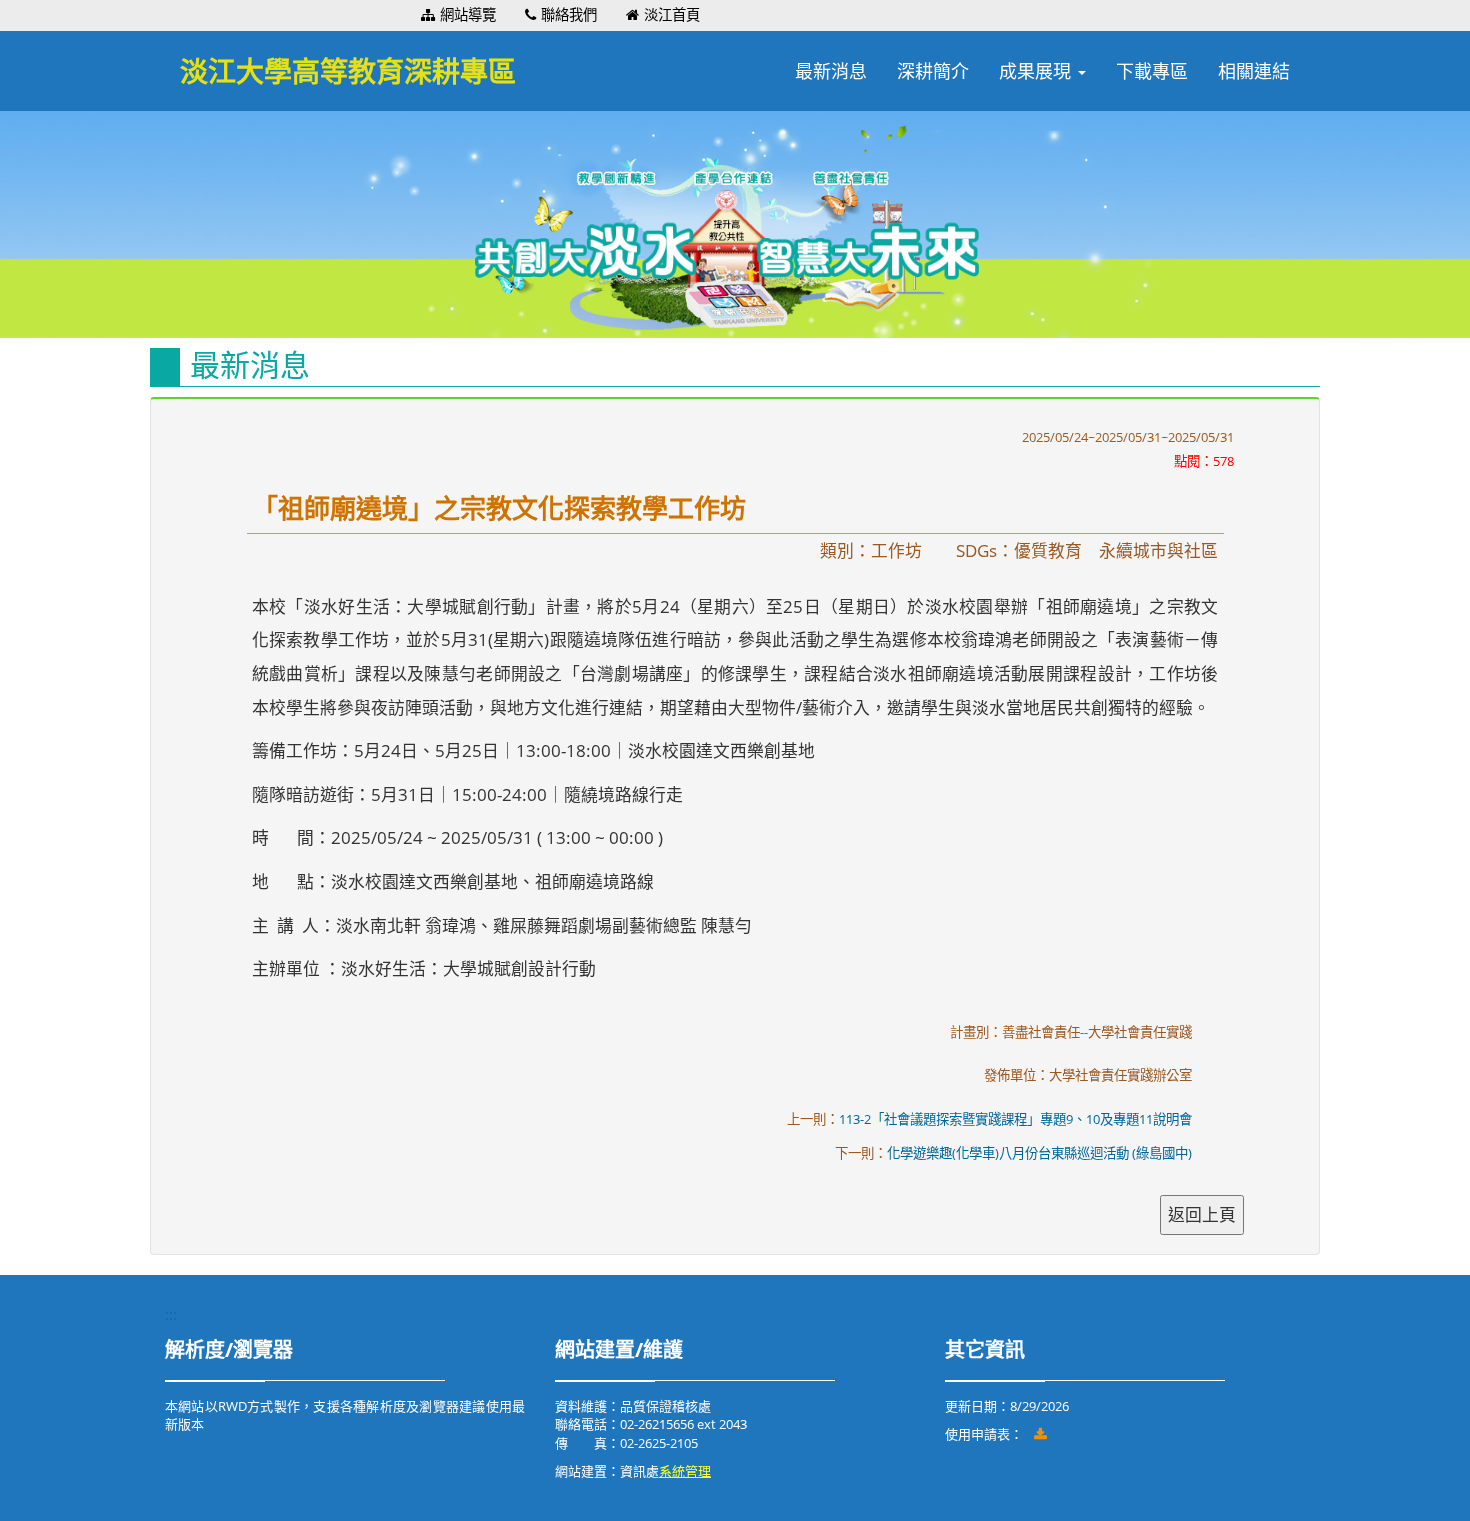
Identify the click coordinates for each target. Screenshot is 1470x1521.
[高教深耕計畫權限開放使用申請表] (1041, 1434)
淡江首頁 (672, 14)
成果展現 (1037, 71)
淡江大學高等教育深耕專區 (348, 71)
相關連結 (1254, 71)
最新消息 (831, 71)
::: (411, 14)
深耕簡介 (933, 71)
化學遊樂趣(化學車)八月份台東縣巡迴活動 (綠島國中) (1039, 1153)
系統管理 (685, 1471)
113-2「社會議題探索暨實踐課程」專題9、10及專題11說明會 (1015, 1119)
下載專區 (1152, 71)
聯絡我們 (569, 14)
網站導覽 (468, 14)
